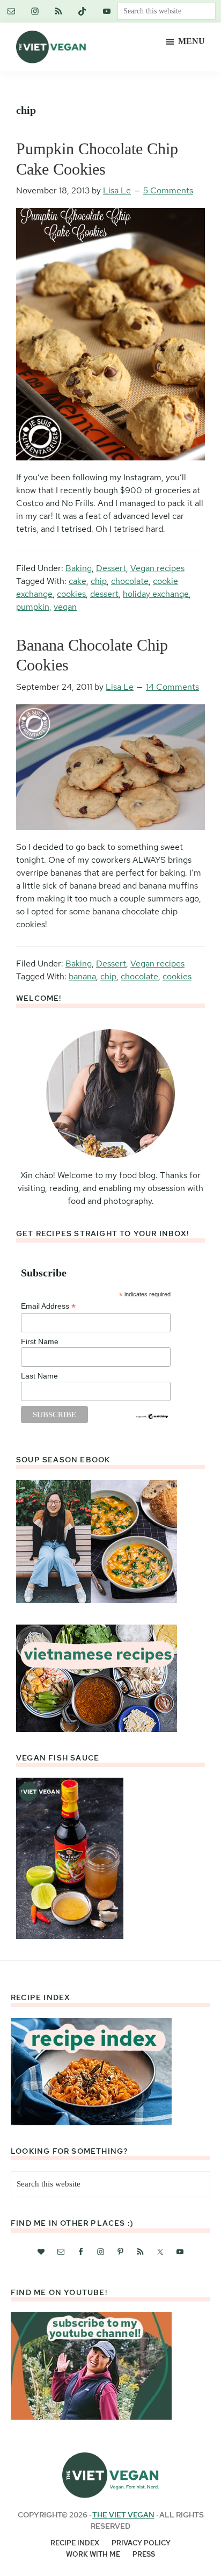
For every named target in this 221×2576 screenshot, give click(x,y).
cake (78, 581)
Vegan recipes (157, 568)
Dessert (111, 568)
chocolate (130, 581)
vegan (65, 607)
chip (99, 581)
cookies (71, 594)
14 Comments (172, 687)
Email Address (48, 1306)
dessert (104, 594)
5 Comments (168, 190)
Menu (191, 41)
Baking (79, 568)
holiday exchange (156, 594)
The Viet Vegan (123, 2515)
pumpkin (33, 607)
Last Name (39, 1376)
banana (82, 976)
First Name (40, 1341)
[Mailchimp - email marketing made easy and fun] (152, 1417)
